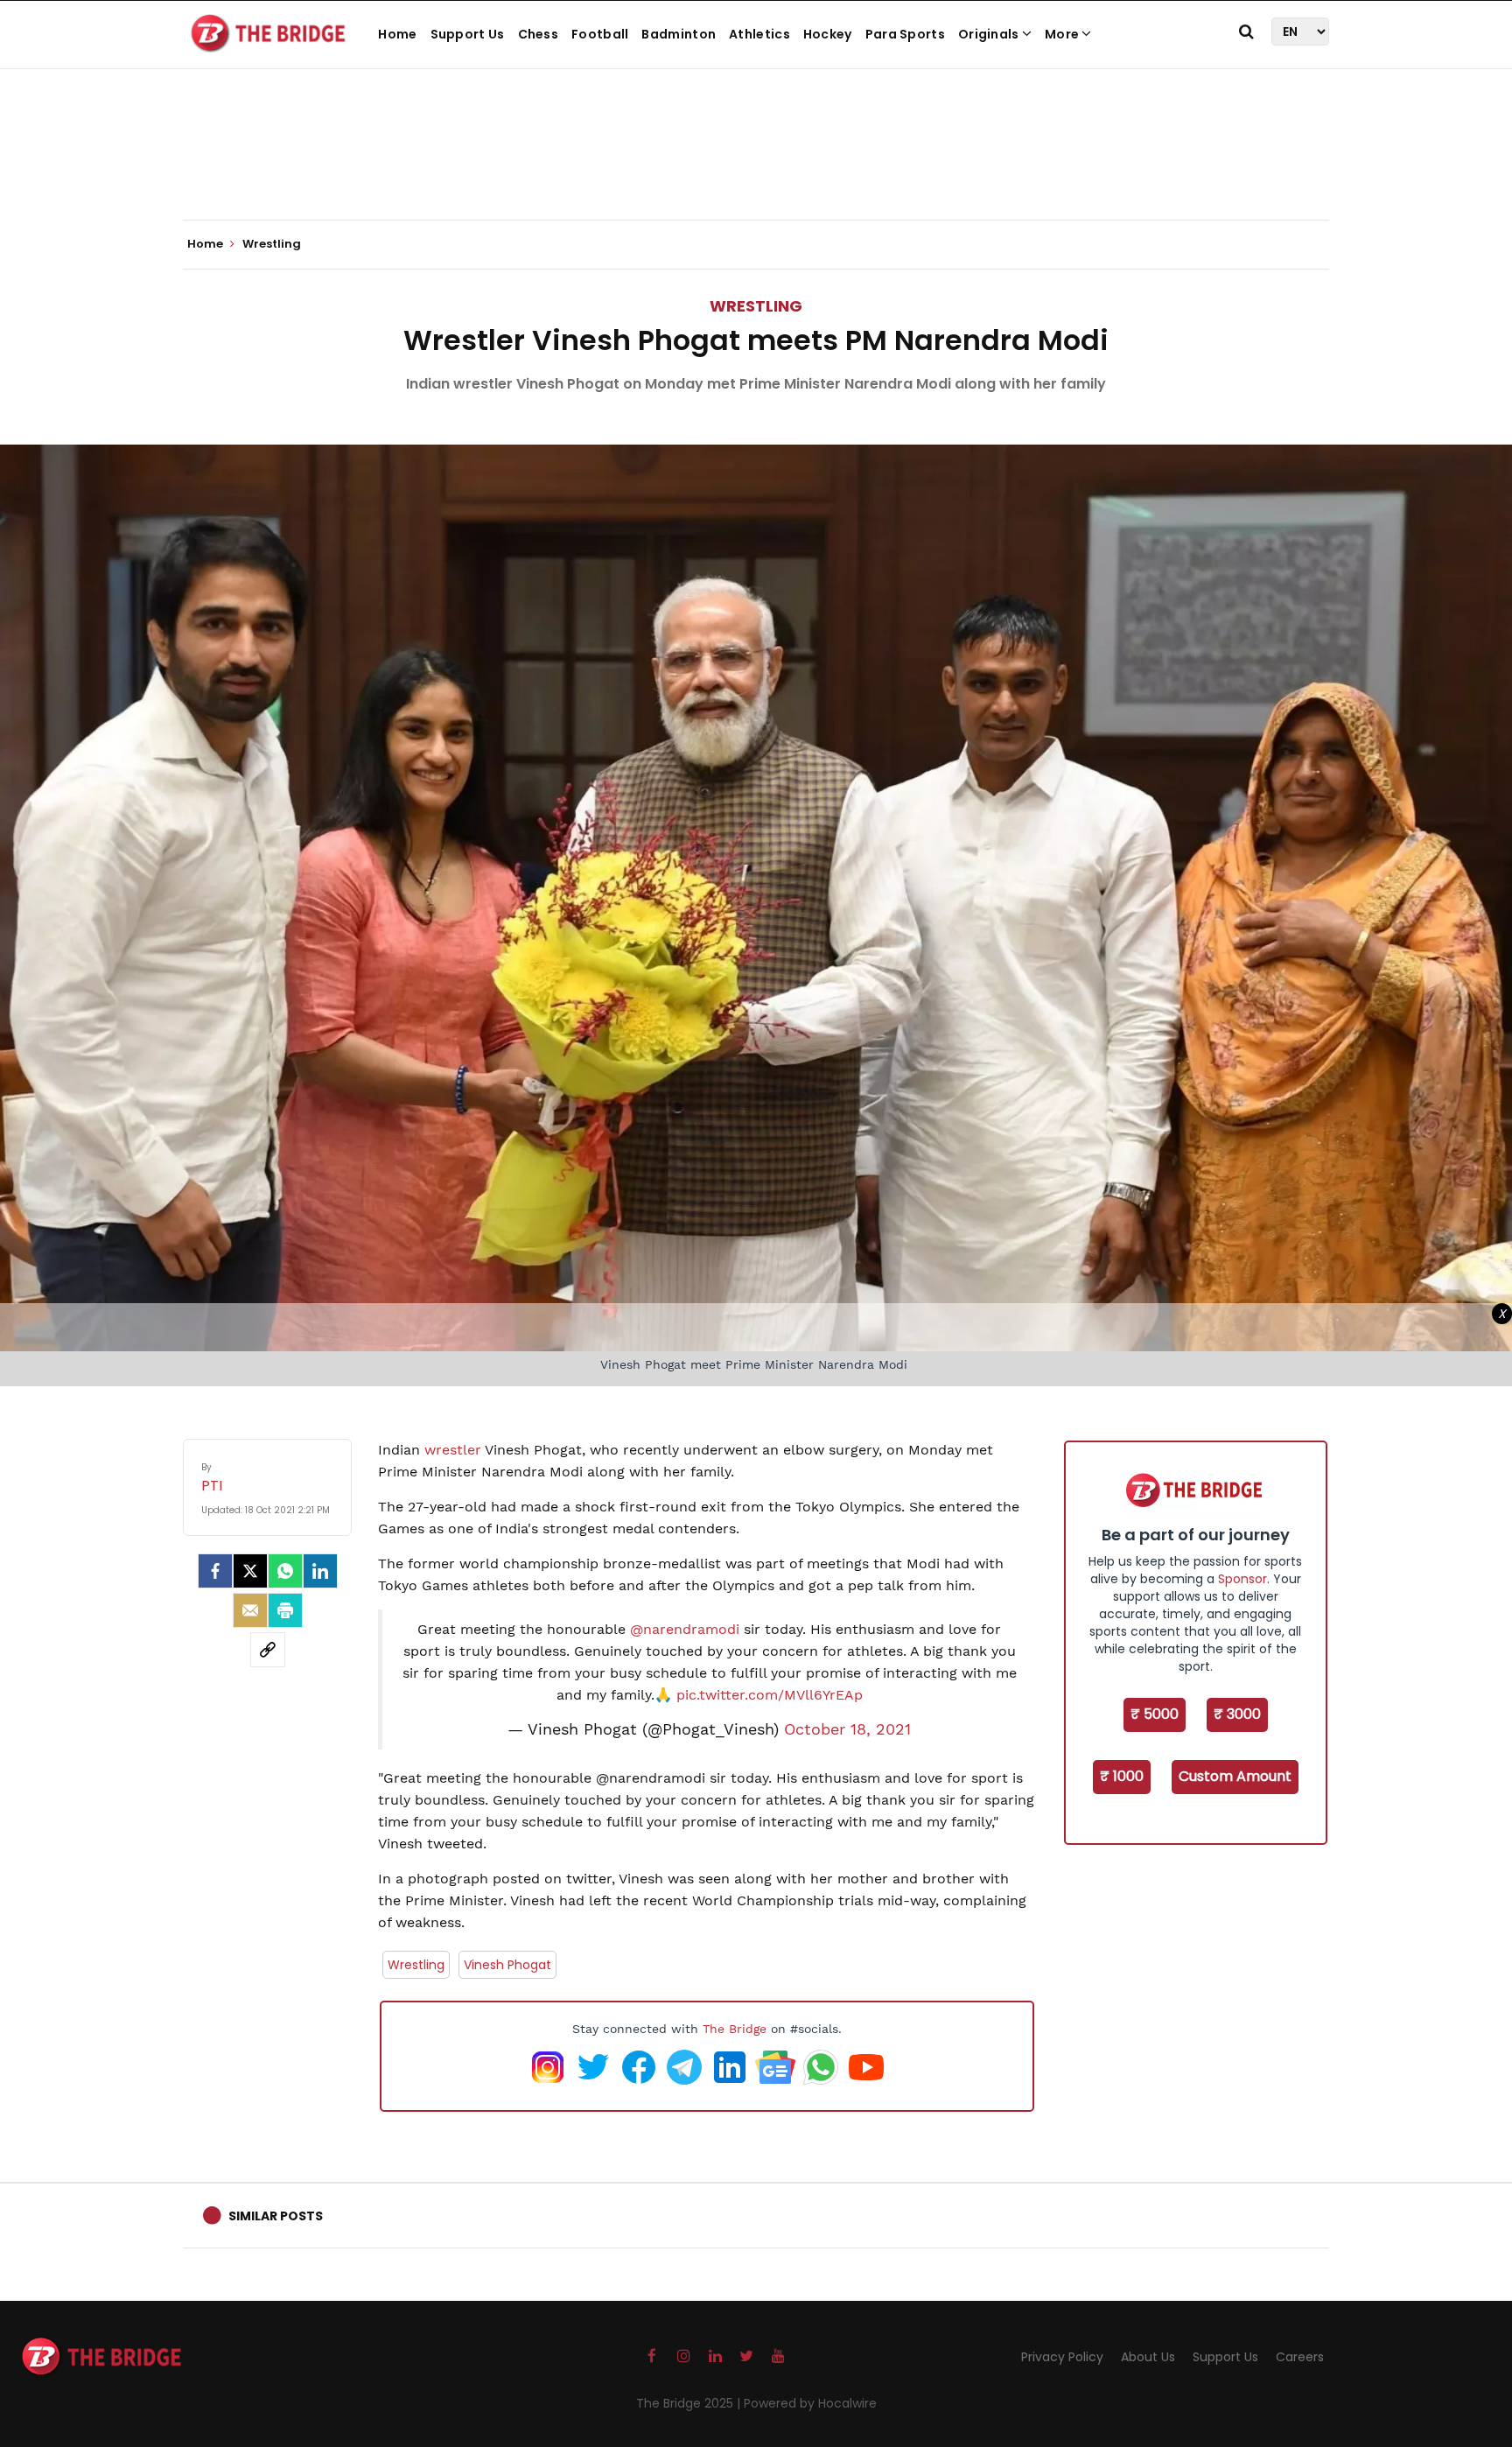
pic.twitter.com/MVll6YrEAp (770, 1695)
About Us (1148, 2357)
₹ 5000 (1155, 1714)
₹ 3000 (1237, 1714)
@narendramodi (685, 1629)
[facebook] (215, 1571)
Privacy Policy (1062, 2357)
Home (397, 34)
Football (600, 34)
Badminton (679, 34)
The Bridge (735, 2029)
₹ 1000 (1122, 1776)
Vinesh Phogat (507, 1965)
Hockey (828, 34)
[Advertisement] (756, 166)
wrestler (455, 1450)
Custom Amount (1235, 1776)
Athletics (759, 34)
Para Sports (905, 34)
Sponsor (1242, 1579)
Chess (539, 34)
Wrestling (756, 306)
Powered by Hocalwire (810, 2403)
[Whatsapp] (285, 1571)
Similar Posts (276, 2216)
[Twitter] (250, 1571)
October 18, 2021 (847, 1729)
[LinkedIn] (320, 1571)
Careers (1300, 2357)
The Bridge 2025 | (690, 2403)
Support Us (468, 34)
